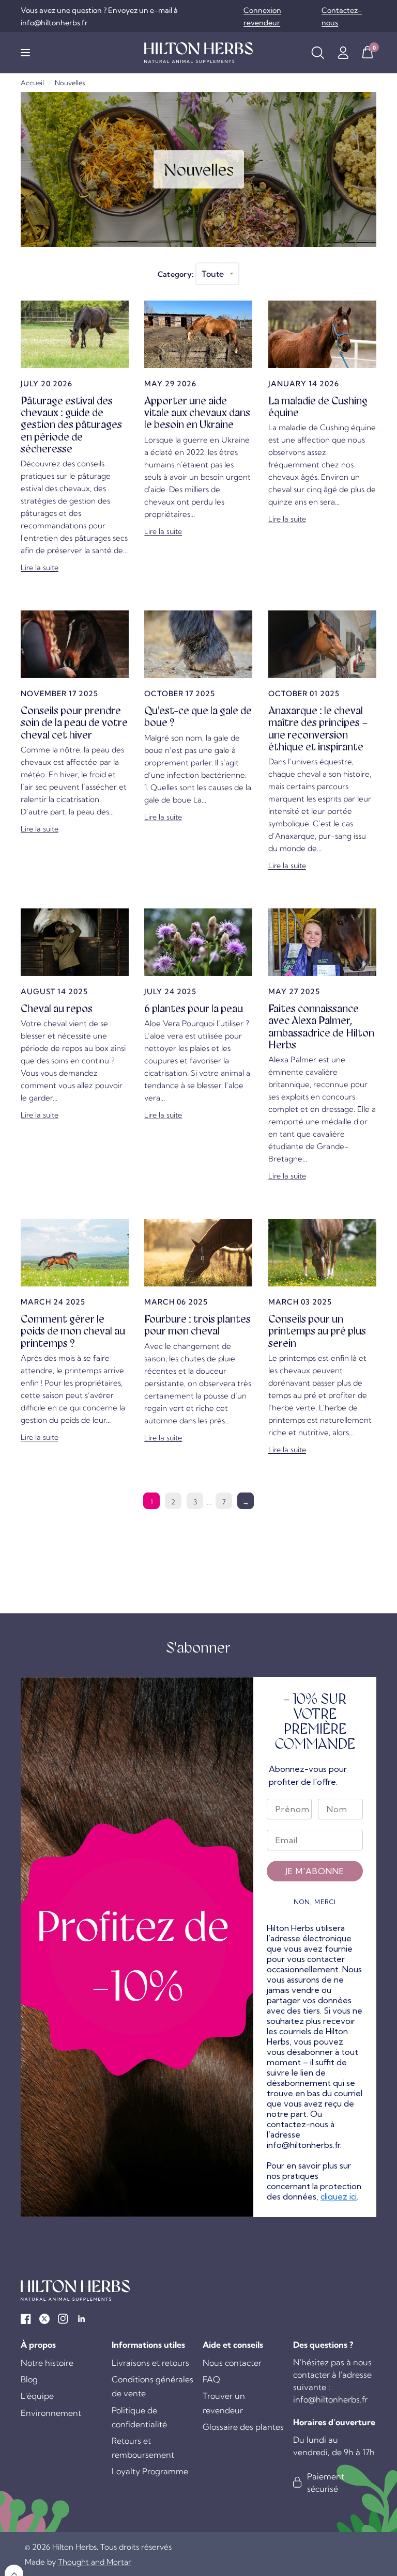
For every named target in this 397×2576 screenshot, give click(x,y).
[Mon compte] (343, 53)
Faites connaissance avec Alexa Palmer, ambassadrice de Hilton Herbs (321, 1027)
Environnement (51, 2413)
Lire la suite (40, 568)
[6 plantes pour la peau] (198, 942)
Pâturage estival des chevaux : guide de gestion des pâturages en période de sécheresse (71, 425)
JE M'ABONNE (315, 1871)
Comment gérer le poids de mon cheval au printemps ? (73, 1331)
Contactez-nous (342, 17)
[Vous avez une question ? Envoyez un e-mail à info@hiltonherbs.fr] (129, 17)
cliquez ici (339, 2196)
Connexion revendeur (262, 17)
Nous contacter (232, 2363)
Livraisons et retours (150, 2363)
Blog (29, 2379)
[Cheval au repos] (75, 942)
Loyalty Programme (150, 2471)
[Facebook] (26, 2319)
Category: (176, 274)
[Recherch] (318, 53)
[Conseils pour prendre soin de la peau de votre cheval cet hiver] (75, 644)
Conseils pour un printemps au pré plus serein (317, 1331)
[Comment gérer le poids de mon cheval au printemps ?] (75, 1253)
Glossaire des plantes (243, 2427)
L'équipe (37, 2396)
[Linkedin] (82, 2319)
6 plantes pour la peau (194, 1009)
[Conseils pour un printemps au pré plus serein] (322, 1253)
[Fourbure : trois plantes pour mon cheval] (198, 1253)
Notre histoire (47, 2363)
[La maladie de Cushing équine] (322, 334)
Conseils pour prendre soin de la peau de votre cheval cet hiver (74, 723)
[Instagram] (63, 2319)
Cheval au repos (57, 1009)
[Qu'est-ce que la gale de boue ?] (198, 644)
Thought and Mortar (95, 2562)
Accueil (32, 83)
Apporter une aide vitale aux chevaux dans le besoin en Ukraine (197, 413)
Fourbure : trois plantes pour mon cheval (197, 1325)
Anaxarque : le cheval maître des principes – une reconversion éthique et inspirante (318, 729)
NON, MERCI (315, 1902)
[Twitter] (44, 2319)
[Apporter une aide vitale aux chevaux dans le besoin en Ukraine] (198, 334)
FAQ (211, 2379)
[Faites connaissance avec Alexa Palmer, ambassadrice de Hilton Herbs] (322, 942)
